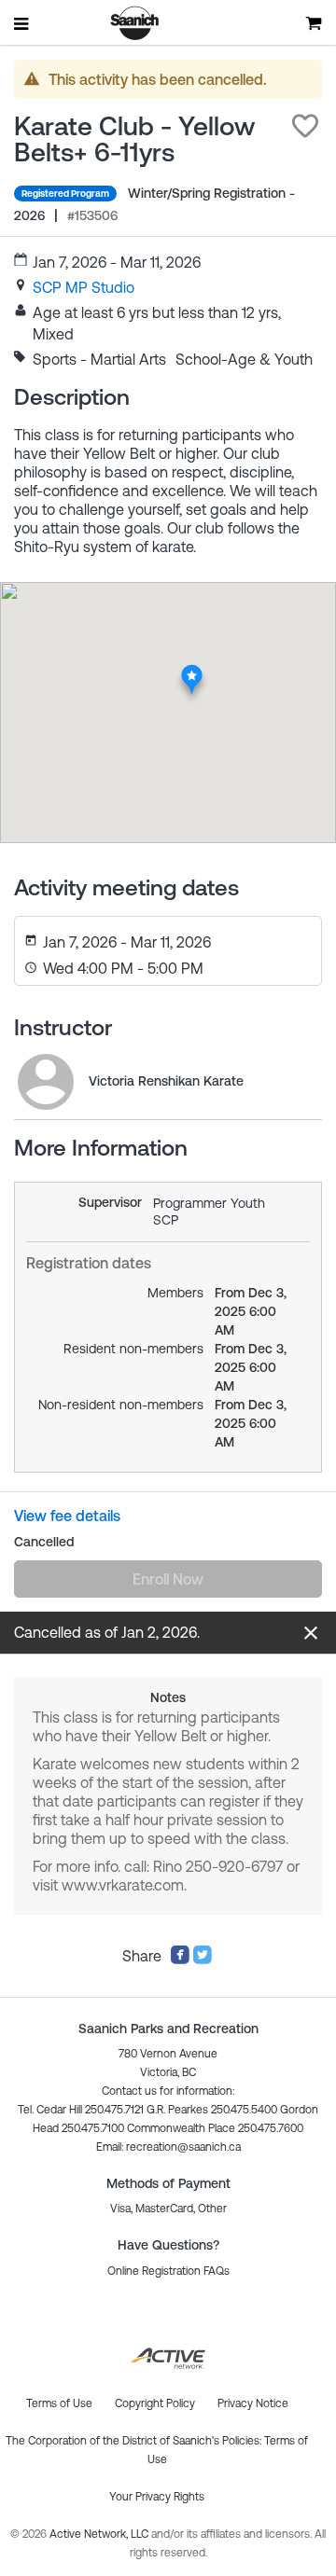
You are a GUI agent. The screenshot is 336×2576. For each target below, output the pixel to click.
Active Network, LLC (100, 2534)
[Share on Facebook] (180, 1960)
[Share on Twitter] (203, 1960)
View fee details (67, 1516)
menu (22, 23)
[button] (305, 126)
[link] (84, 287)
